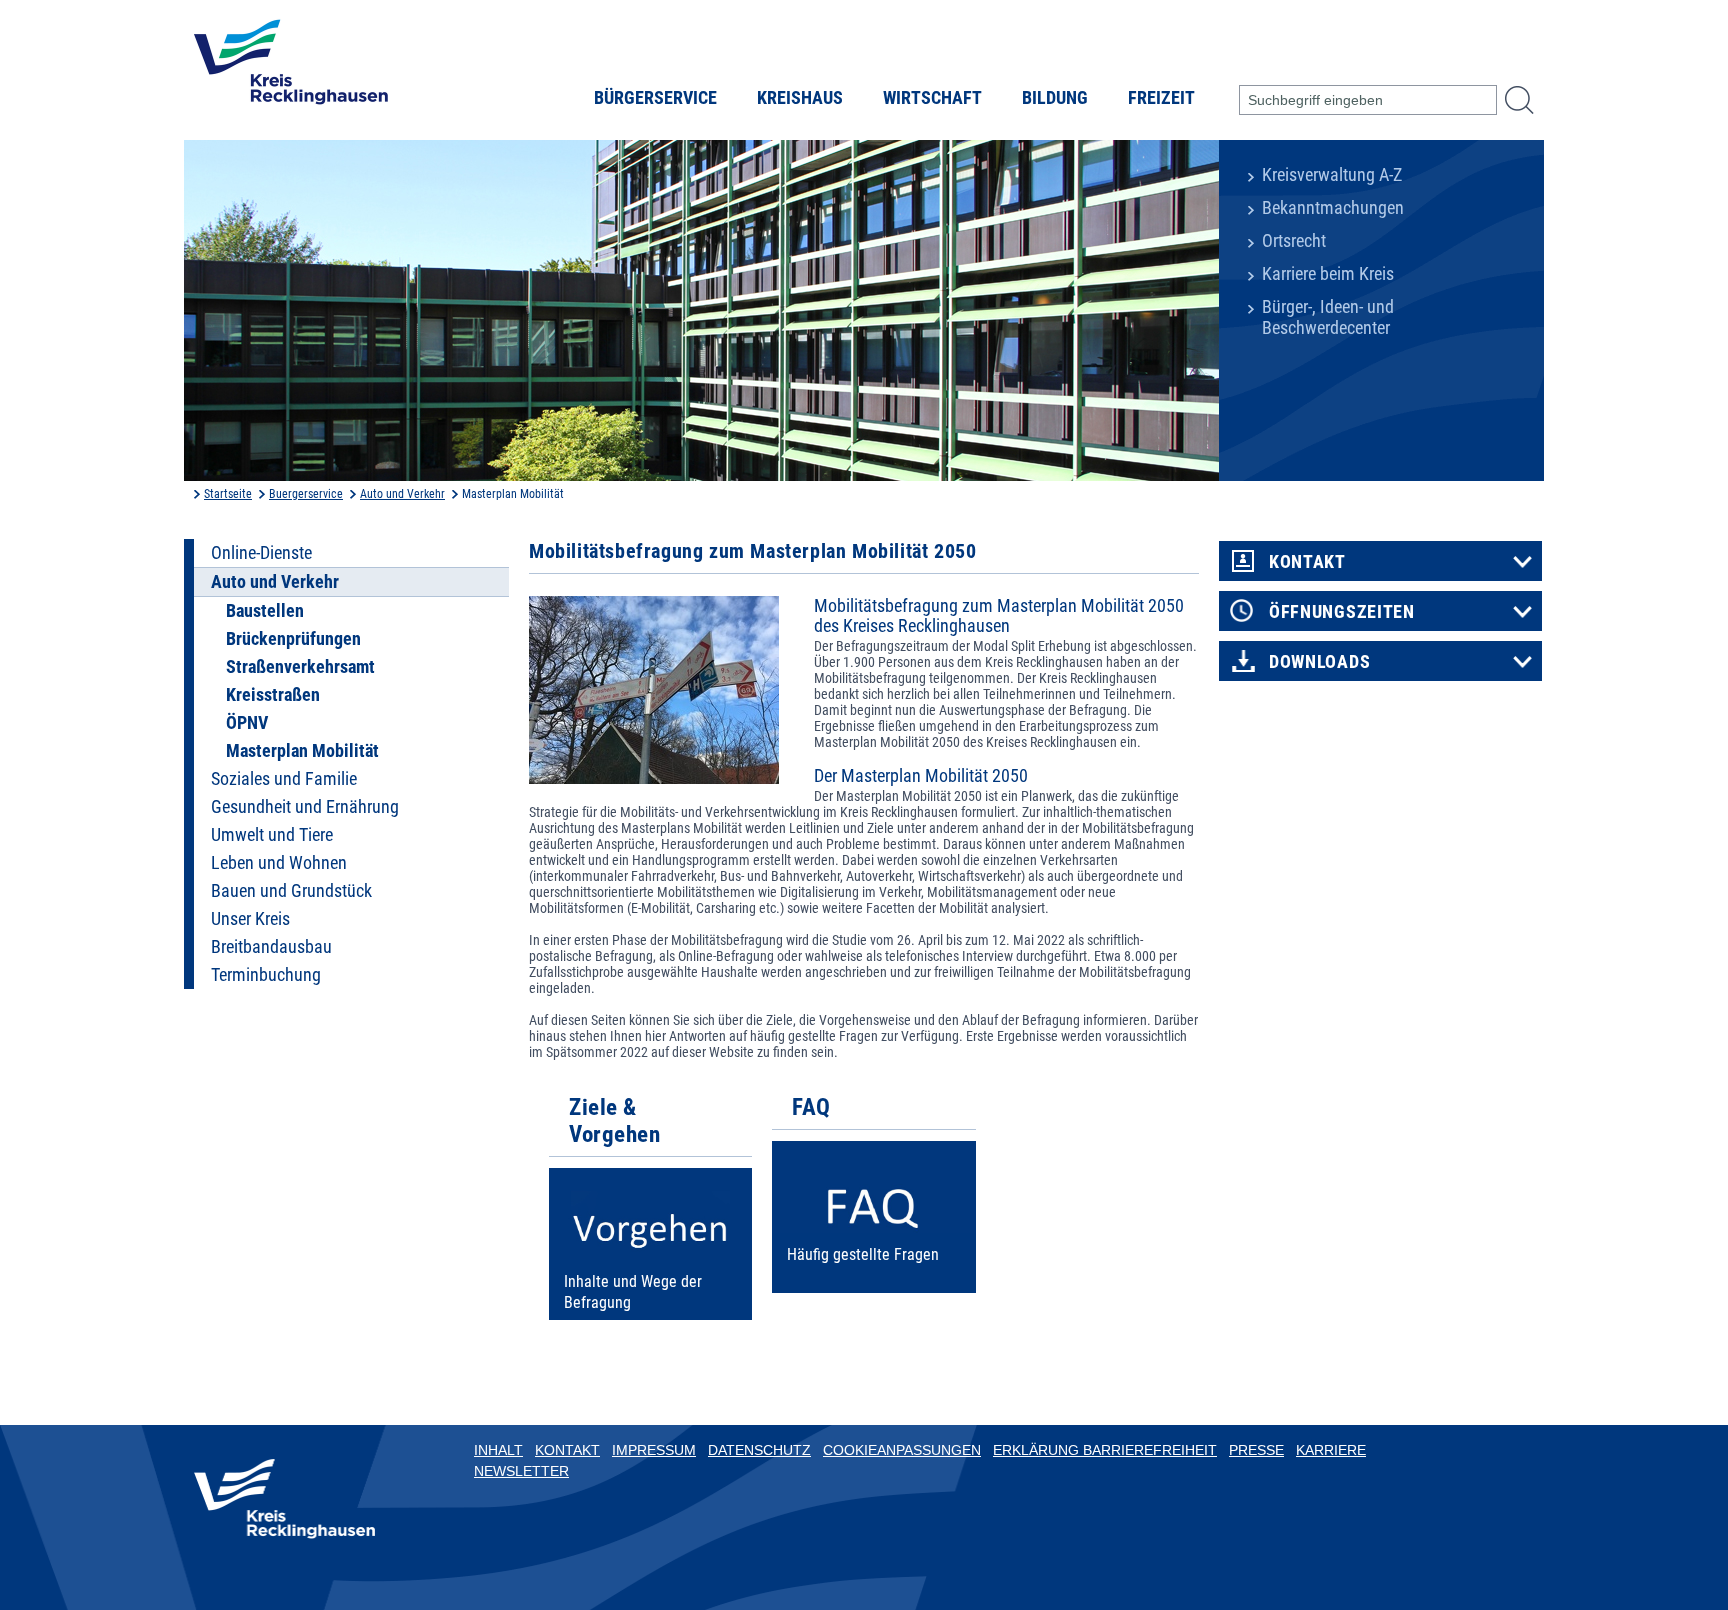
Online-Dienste (261, 553)
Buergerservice (306, 494)
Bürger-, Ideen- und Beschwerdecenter (1328, 317)
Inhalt (498, 1450)
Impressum (654, 1450)
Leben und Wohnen (279, 863)
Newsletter (521, 1471)
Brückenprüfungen (293, 639)
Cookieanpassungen (902, 1450)
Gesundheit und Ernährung (305, 807)
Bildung (1055, 98)
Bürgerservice (655, 98)
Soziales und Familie (284, 779)
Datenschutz (759, 1450)
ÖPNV (247, 723)
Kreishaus (800, 98)
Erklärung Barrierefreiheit (1105, 1450)
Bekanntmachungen (1333, 208)
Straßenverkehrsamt (300, 667)
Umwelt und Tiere (272, 835)
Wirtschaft (932, 98)
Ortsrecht (1294, 241)
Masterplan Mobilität (302, 751)
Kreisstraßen (273, 695)
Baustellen (265, 611)
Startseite (228, 494)
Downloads (1319, 662)
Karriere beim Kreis (1328, 274)
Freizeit (1161, 98)
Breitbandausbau (271, 947)
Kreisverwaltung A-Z (1332, 175)
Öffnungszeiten (1342, 612)
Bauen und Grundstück (291, 891)
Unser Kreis (250, 919)
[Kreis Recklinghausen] (291, 68)
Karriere (1331, 1450)
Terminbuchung (266, 975)
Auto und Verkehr (402, 494)
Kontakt (1307, 562)
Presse (1256, 1450)
